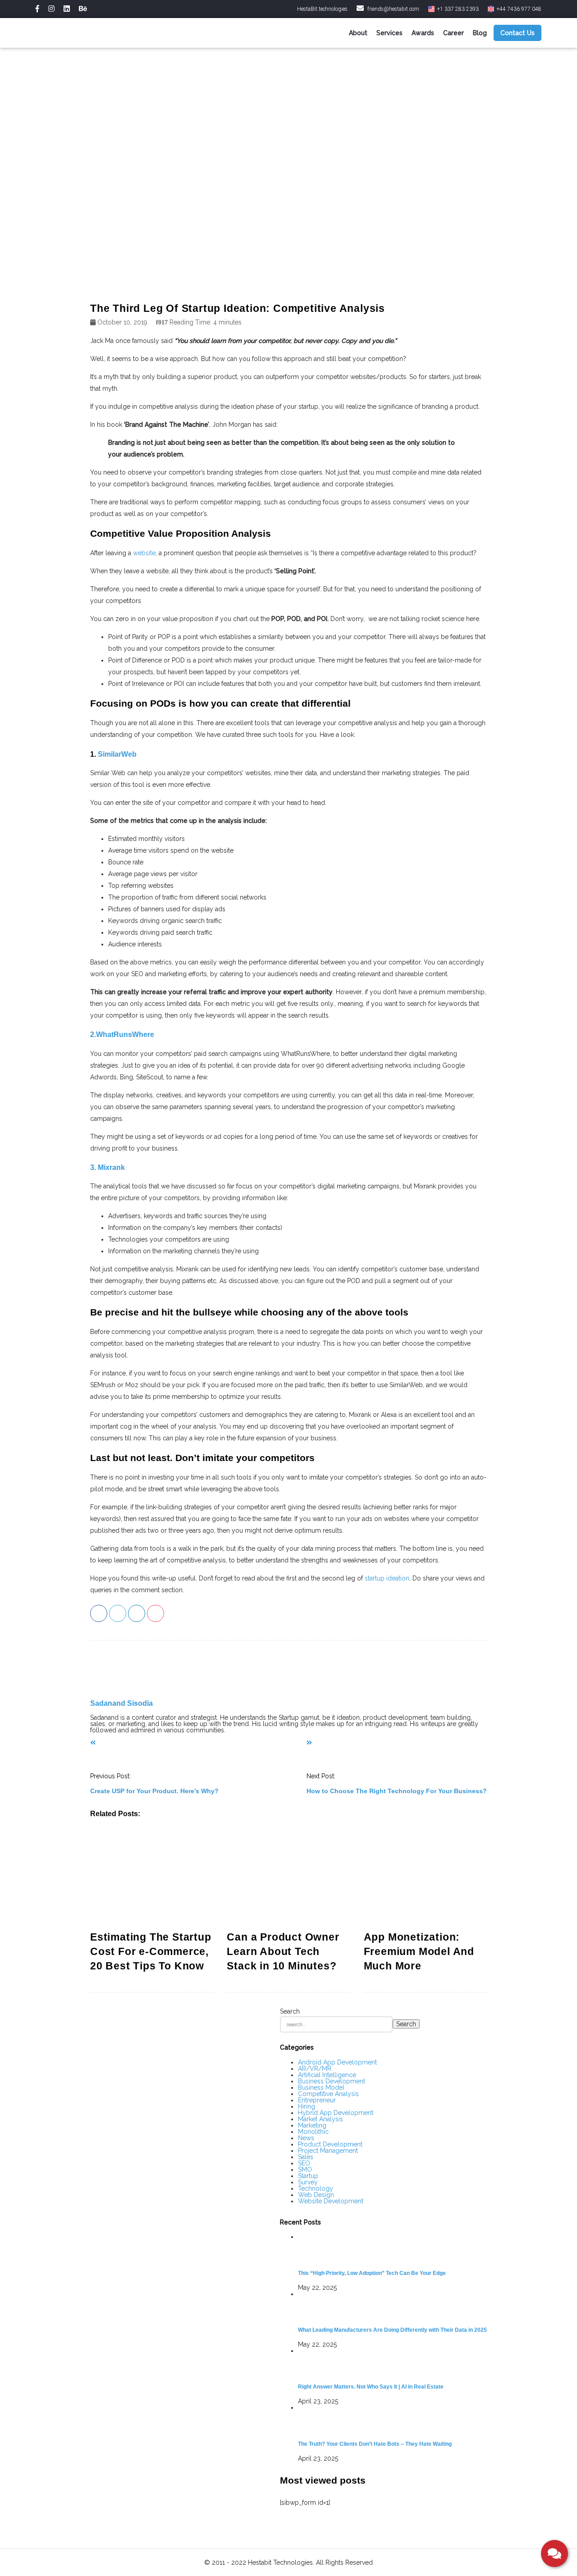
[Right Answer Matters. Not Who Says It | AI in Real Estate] (392, 2364)
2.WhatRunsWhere (122, 1034)
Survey (308, 2182)
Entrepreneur (317, 2100)
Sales (306, 2157)
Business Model (321, 2087)
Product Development (330, 2144)
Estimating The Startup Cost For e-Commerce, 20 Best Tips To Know (151, 1951)
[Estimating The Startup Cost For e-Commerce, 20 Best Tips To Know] (152, 1878)
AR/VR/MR (315, 2069)
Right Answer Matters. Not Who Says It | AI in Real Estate (371, 2386)
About (358, 33)
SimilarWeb (117, 754)
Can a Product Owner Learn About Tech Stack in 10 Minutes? (283, 1951)
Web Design (316, 2195)
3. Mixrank (108, 1167)
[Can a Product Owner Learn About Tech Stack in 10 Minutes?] (288, 1878)
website (144, 553)
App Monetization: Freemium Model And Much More (419, 1951)
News (306, 2138)
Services (389, 33)
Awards (423, 33)
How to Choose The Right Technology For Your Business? (397, 1791)
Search (290, 2011)
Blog (480, 33)
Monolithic (313, 2132)
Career (453, 33)
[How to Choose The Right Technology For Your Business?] (309, 1743)
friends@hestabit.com (393, 9)
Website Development (331, 2201)
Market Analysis (321, 2119)
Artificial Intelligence (327, 2075)
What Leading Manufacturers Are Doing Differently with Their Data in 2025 (392, 2330)
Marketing (312, 2125)
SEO (304, 2163)
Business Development (332, 2081)
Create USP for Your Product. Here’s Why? (154, 1791)
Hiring (307, 2106)
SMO (305, 2170)
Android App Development (337, 2062)
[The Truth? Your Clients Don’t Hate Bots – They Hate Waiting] (392, 2421)
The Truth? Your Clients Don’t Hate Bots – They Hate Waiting (375, 2444)
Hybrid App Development (336, 2113)
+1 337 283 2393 (457, 9)
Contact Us (517, 33)
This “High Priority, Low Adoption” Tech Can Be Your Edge (372, 2273)
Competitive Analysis (328, 2094)
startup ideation (387, 1578)
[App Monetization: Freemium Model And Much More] (425, 1878)
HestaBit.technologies (322, 9)
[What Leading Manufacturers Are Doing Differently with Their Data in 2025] (392, 2307)
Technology (316, 2188)
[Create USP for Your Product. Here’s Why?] (93, 1743)
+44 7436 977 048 (518, 9)
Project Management (328, 2151)
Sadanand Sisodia (121, 1703)
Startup (308, 2176)
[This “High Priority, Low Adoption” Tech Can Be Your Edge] (392, 2250)
